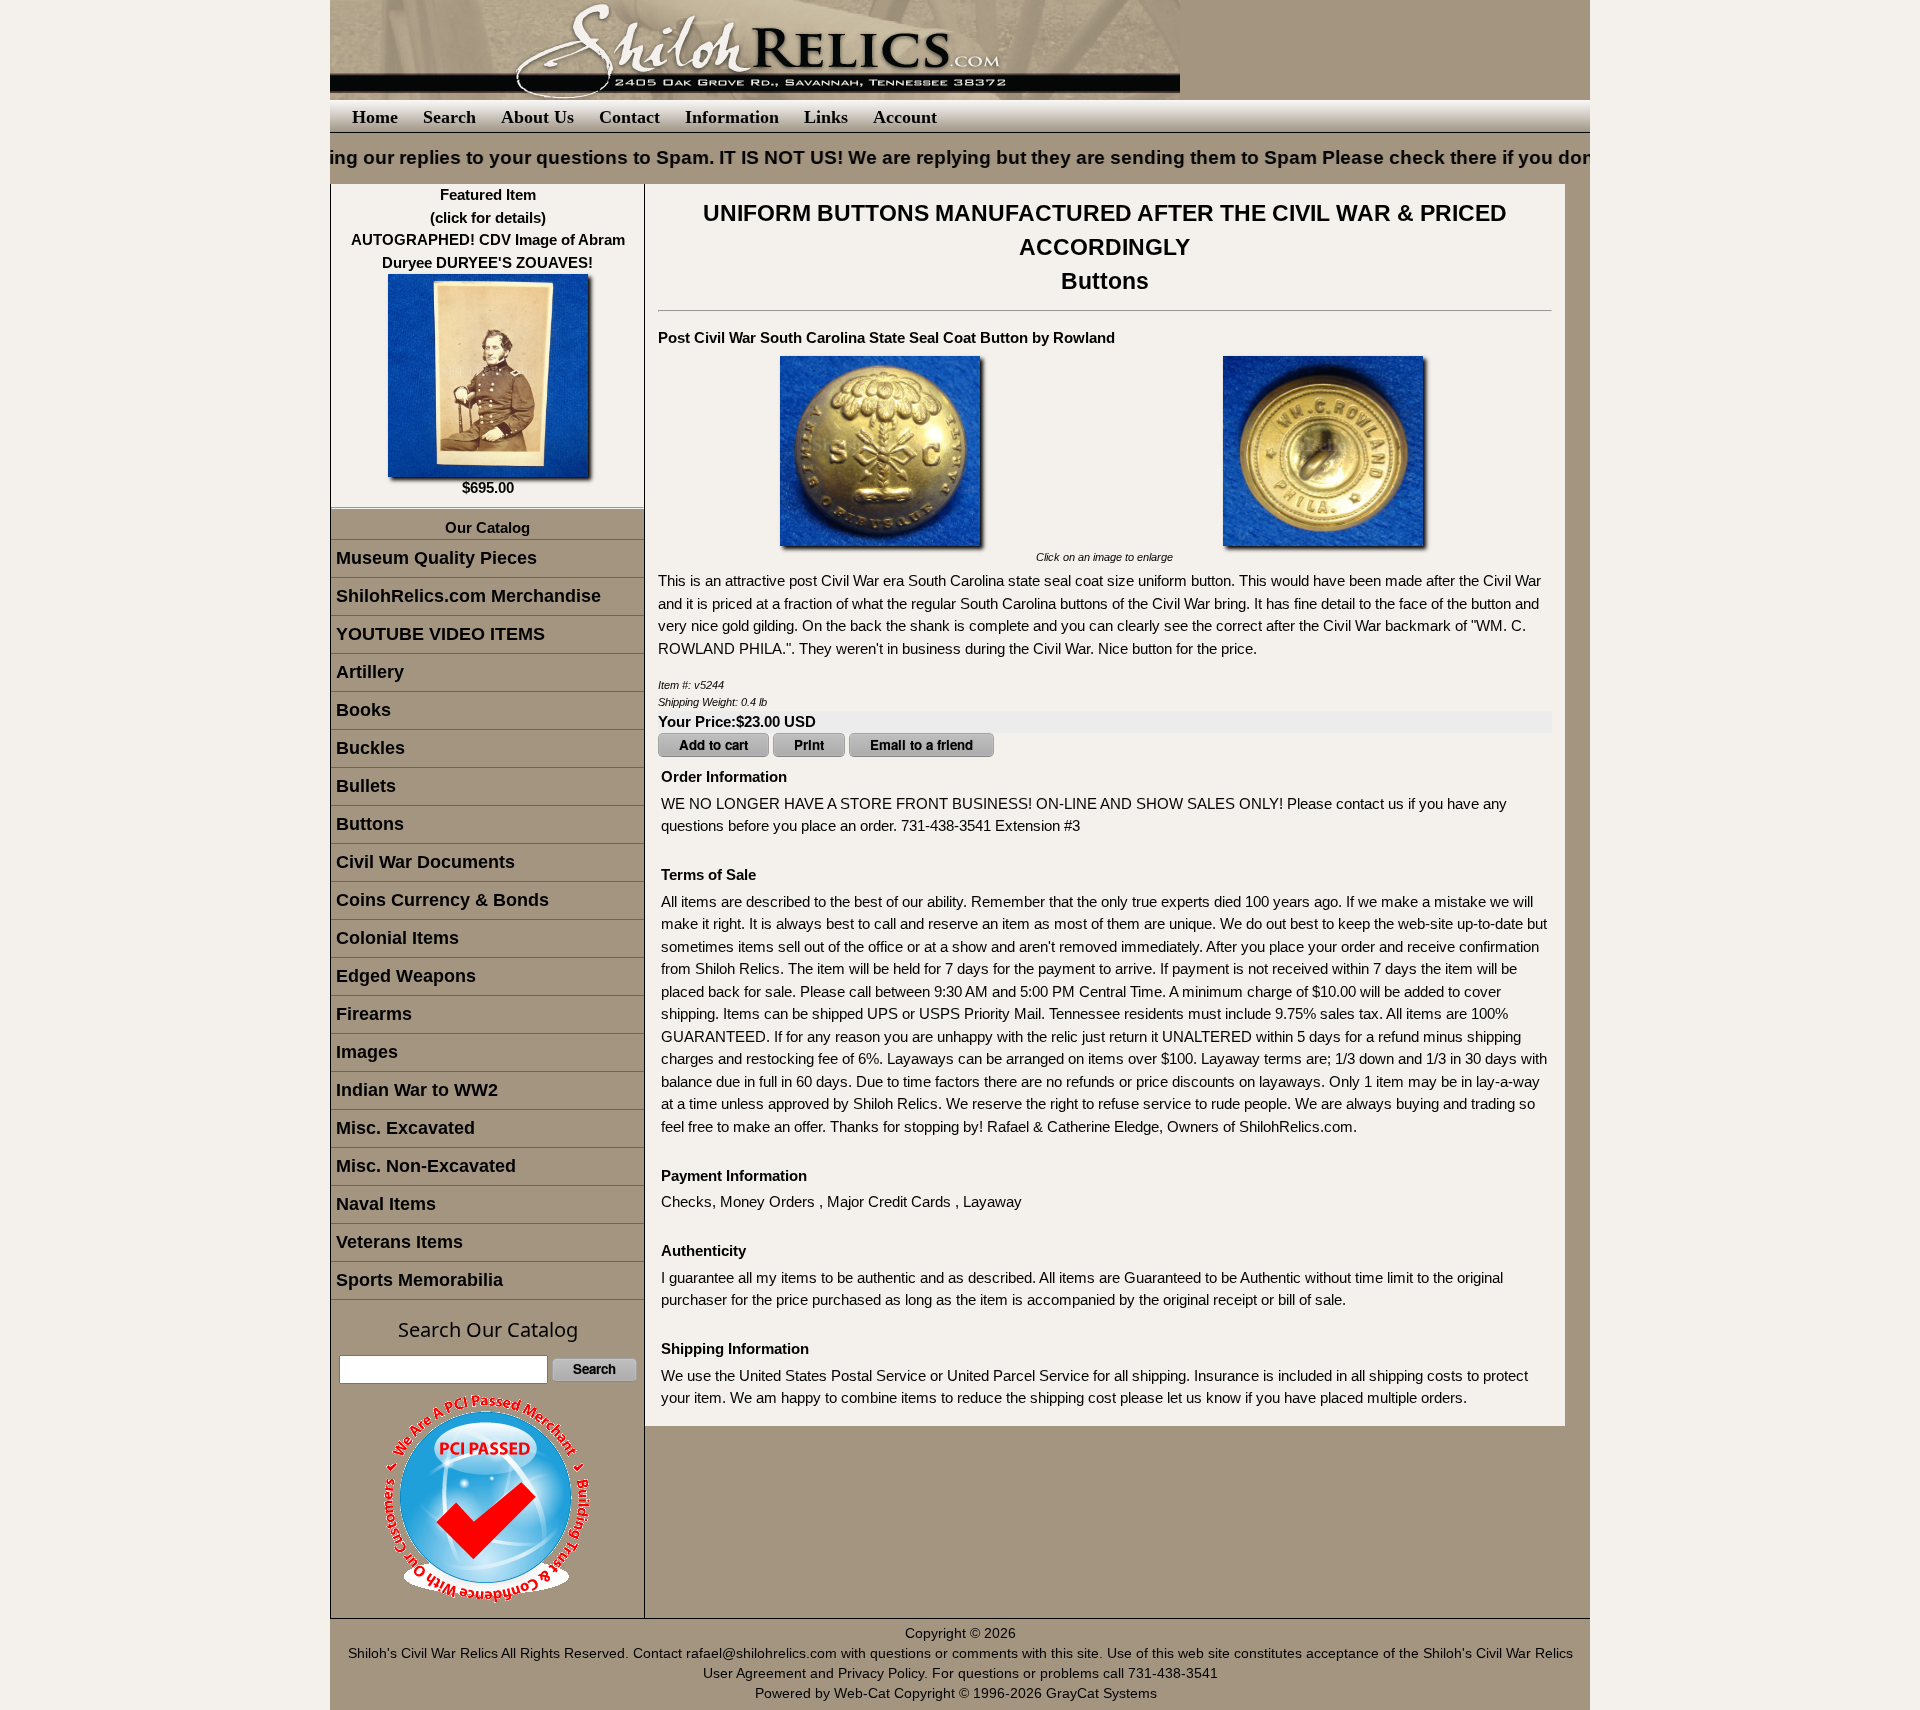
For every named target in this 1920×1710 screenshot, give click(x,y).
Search (449, 117)
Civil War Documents (425, 862)
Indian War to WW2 (417, 1090)
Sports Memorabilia (419, 1280)
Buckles (370, 748)
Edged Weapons (406, 976)
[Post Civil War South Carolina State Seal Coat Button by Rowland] (880, 449)
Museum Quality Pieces (436, 558)
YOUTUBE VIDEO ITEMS (440, 634)
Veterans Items (399, 1242)
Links (826, 117)
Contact (629, 117)
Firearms (374, 1014)
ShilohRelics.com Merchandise (468, 596)
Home (375, 117)
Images (367, 1052)
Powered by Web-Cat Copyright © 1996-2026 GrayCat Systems (960, 1693)
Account (905, 117)
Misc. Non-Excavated (426, 1166)
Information (732, 117)
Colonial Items (397, 938)
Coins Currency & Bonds (442, 900)
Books (363, 710)
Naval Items (386, 1204)
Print (809, 744)
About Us (537, 117)
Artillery (370, 672)
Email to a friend (921, 744)
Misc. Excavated (405, 1128)
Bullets (366, 786)
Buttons (370, 824)
